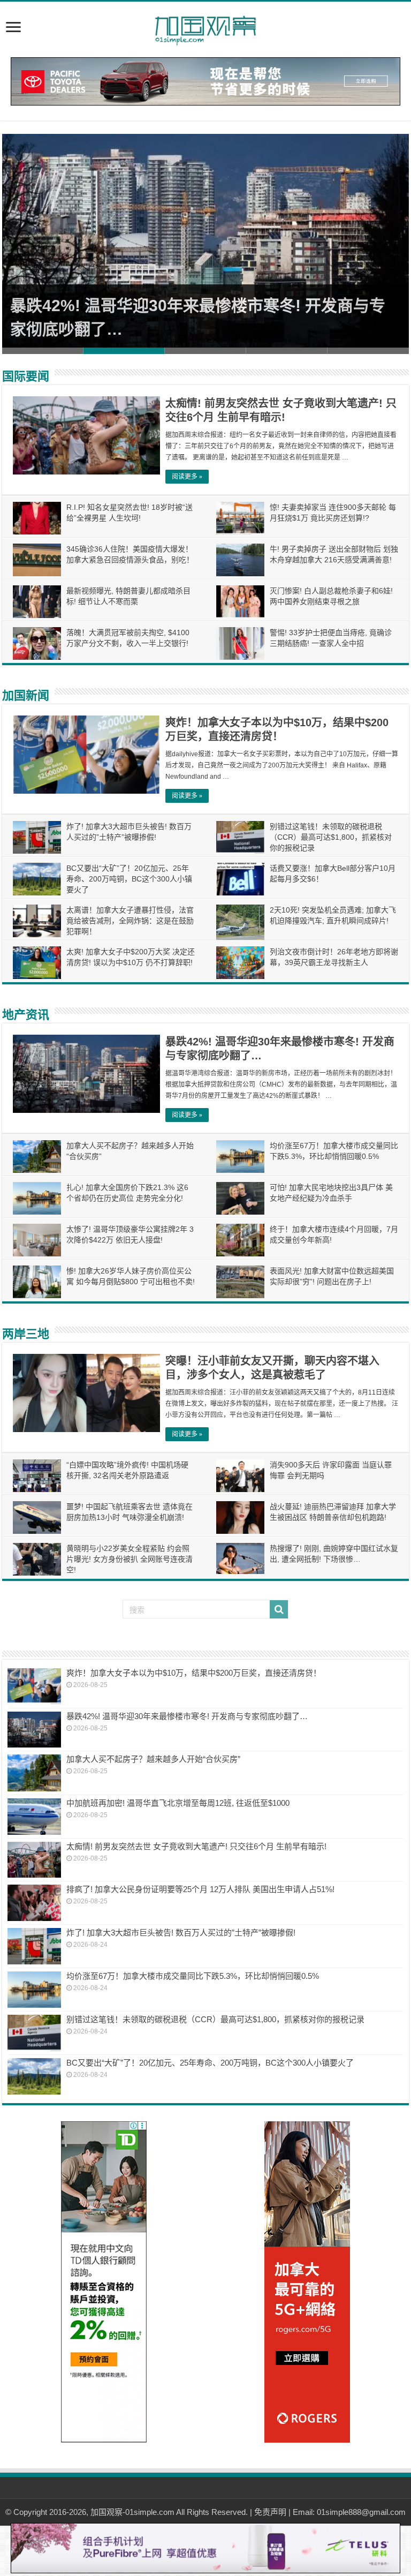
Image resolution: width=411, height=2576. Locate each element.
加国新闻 (26, 695)
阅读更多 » (187, 477)
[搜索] (279, 1609)
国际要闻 (26, 376)
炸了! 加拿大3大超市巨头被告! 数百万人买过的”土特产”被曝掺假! (181, 1933)
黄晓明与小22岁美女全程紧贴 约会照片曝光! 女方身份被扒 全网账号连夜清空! (130, 1559)
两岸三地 (26, 1334)
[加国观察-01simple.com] (205, 27)
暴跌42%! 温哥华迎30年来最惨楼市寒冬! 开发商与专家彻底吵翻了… (187, 1716)
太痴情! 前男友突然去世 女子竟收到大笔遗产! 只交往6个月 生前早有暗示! (196, 1846)
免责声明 (270, 2512)
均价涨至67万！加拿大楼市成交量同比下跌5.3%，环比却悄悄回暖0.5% (193, 1976)
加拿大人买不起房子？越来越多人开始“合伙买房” (153, 1759)
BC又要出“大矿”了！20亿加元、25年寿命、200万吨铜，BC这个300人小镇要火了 (129, 879)
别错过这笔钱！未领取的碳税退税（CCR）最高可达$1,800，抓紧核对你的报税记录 (331, 837)
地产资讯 (26, 1015)
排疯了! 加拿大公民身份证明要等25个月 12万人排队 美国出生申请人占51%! (200, 1889)
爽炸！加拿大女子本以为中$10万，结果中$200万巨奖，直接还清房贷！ (194, 1673)
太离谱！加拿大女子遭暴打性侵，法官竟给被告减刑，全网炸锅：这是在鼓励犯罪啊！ (130, 921)
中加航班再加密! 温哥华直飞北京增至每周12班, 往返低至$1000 (178, 1803)
